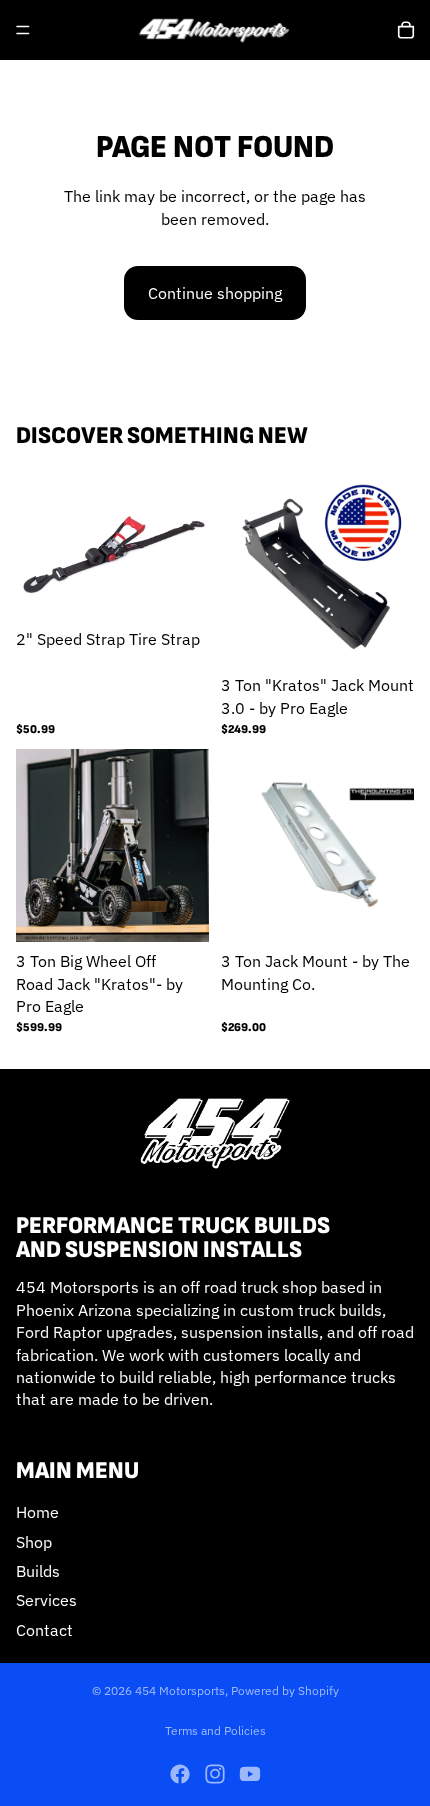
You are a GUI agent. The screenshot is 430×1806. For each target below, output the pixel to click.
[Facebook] (180, 1774)
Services (46, 1601)
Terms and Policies (215, 1730)
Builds (38, 1571)
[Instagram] (215, 1774)
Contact (44, 1630)
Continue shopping (215, 293)
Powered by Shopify (285, 1690)
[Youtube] (250, 1774)
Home (37, 1513)
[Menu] (23, 30)
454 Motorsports (180, 1690)
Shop (34, 1542)
